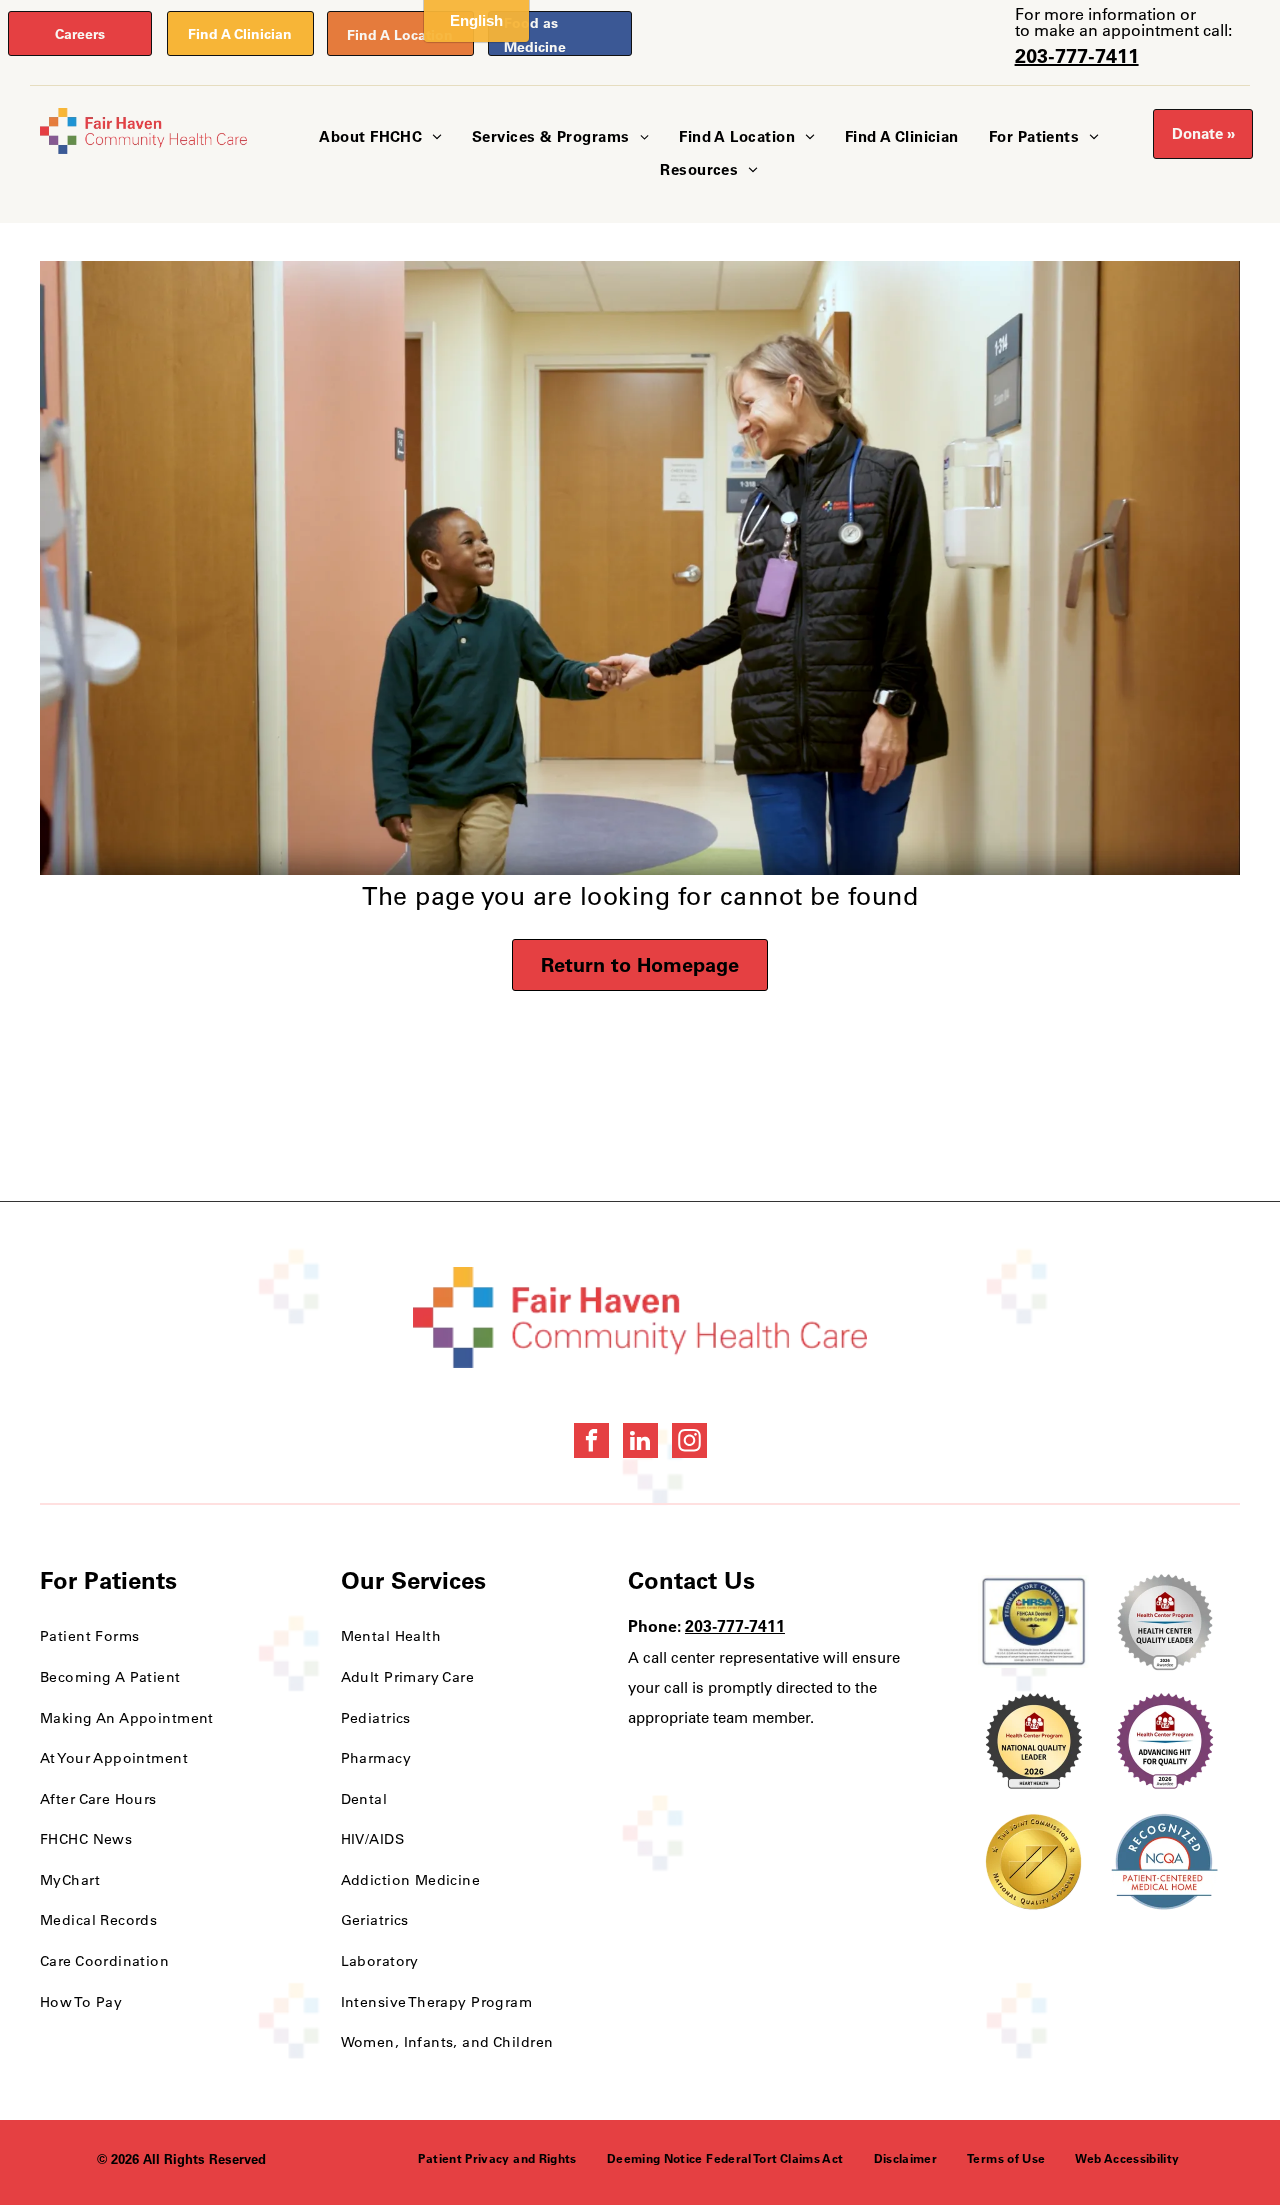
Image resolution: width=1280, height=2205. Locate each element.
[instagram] (689, 1443)
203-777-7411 (1077, 55)
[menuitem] (380, 137)
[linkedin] (640, 1443)
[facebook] (591, 1443)
